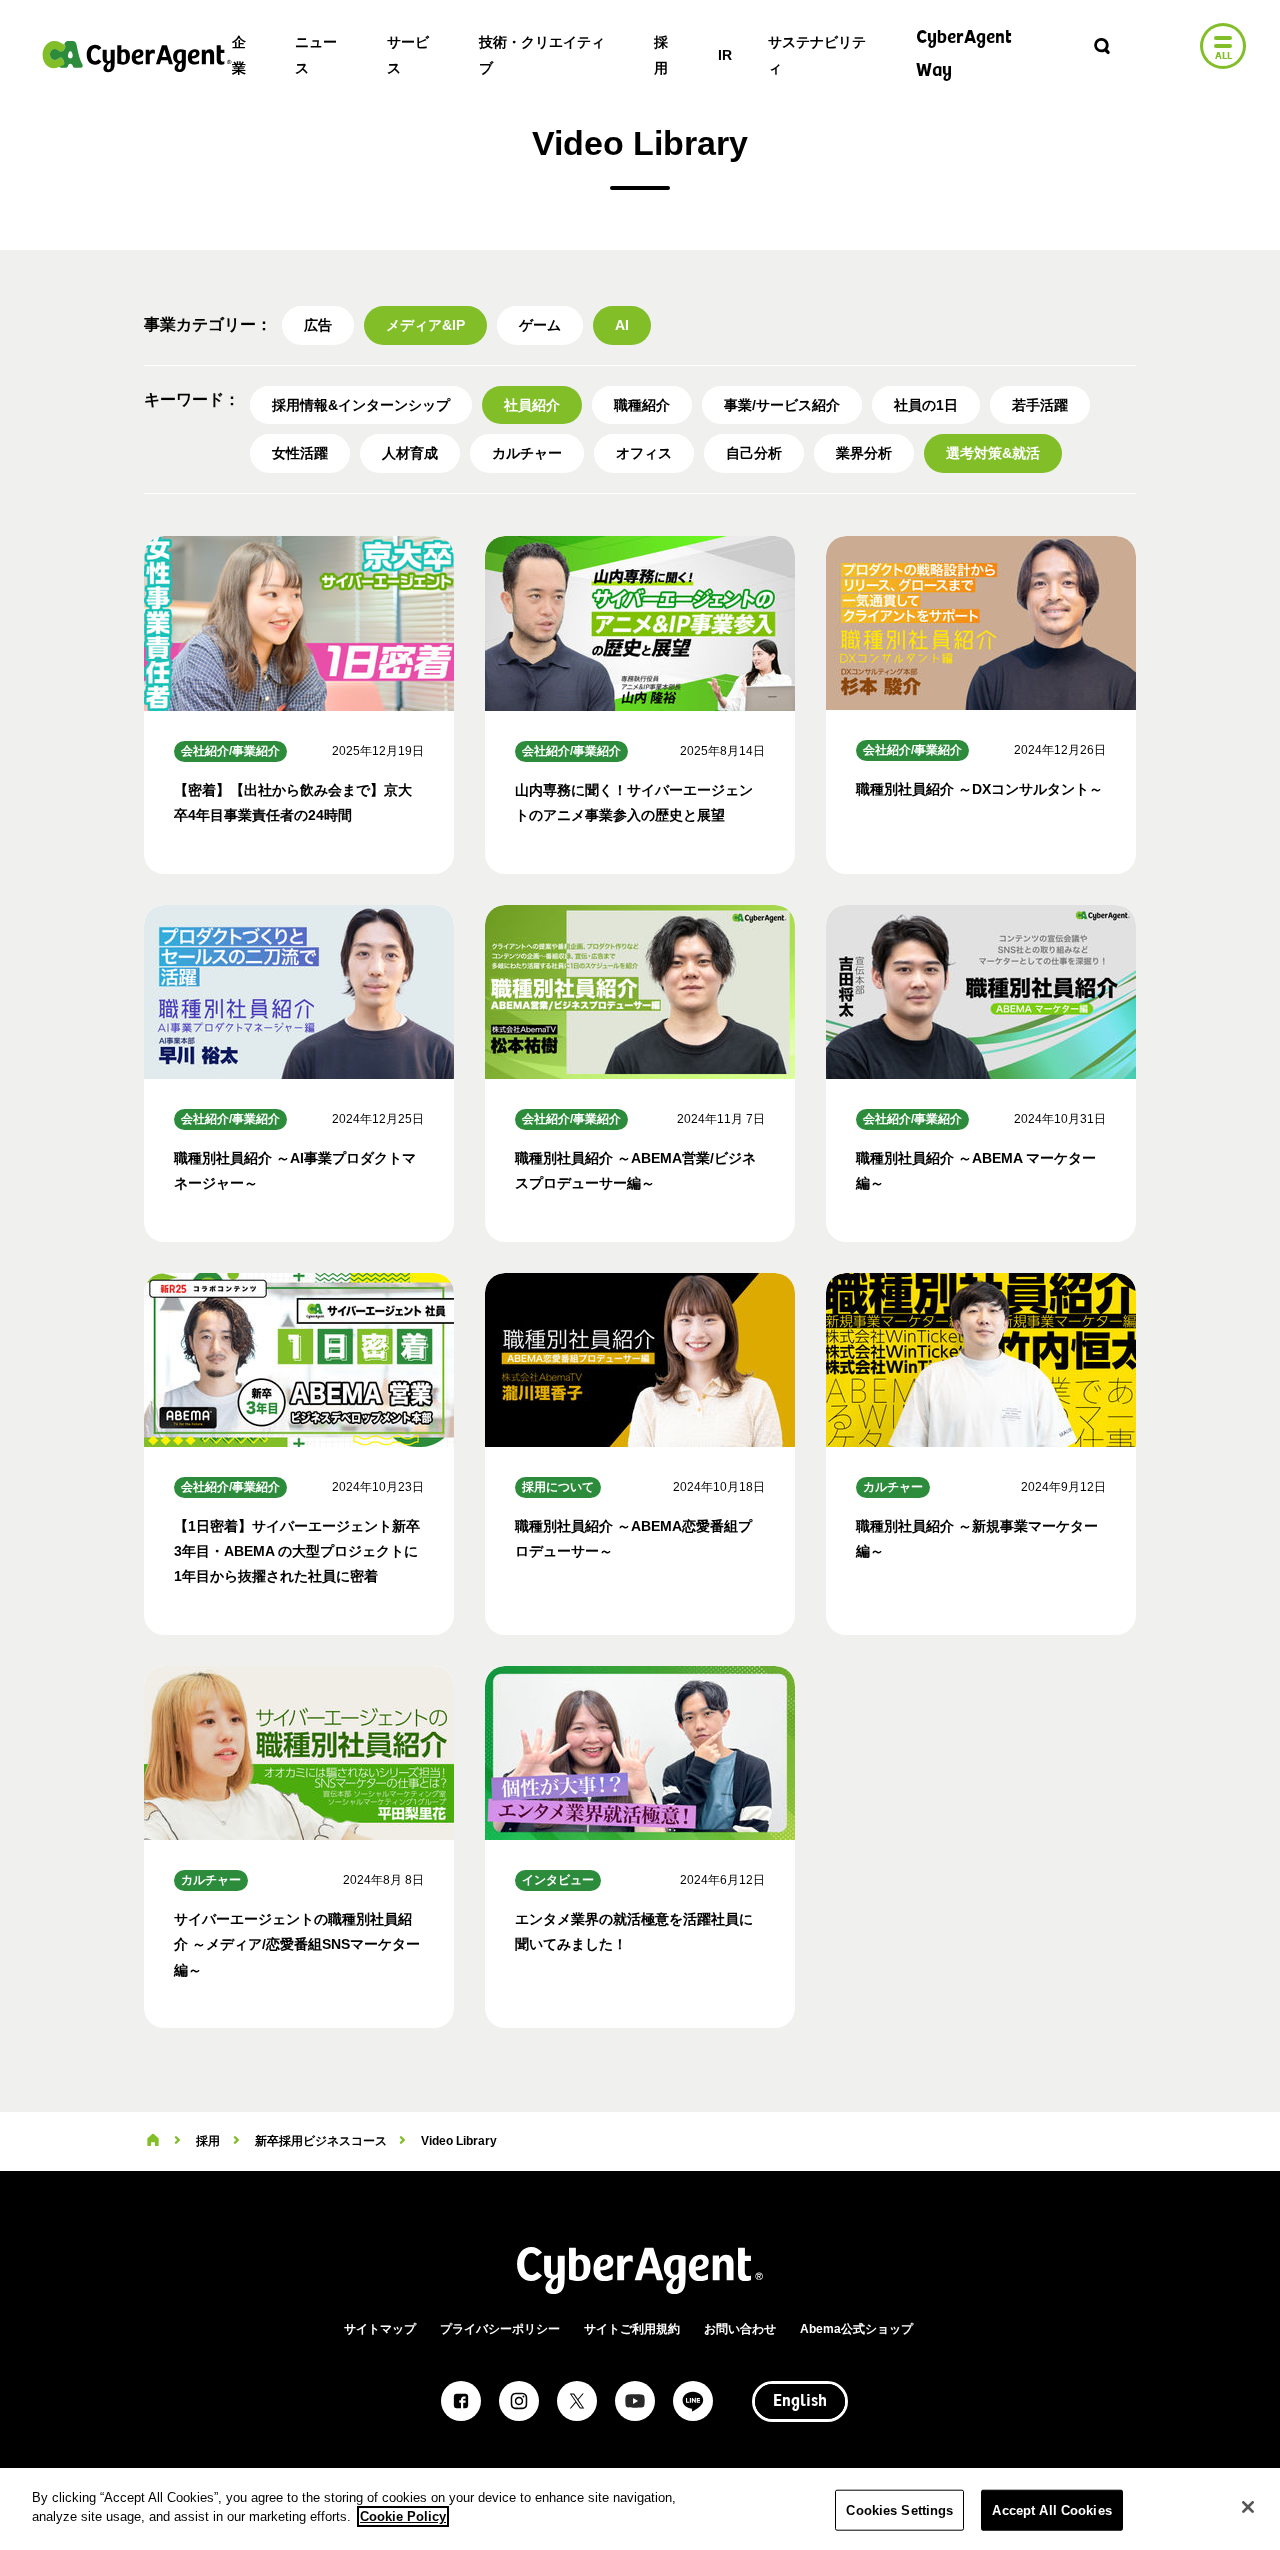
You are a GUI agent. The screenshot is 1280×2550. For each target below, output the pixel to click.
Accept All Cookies (1051, 2510)
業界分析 (864, 453)
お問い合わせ (740, 2329)
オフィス (644, 453)
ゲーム (540, 325)
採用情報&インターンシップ (361, 405)
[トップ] (153, 2141)
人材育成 (410, 453)
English (800, 2402)
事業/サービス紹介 (782, 405)
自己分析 (754, 453)
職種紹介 (642, 405)
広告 (318, 325)
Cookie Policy (403, 2516)
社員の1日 (926, 405)
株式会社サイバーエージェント (137, 56)
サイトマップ (380, 2329)
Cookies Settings (899, 2510)
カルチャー (527, 453)
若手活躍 (1040, 405)
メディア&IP (425, 325)
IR (725, 55)
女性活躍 (300, 453)
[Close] (1248, 2507)
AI (622, 325)
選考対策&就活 (993, 453)
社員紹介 (532, 405)
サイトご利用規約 (632, 2329)
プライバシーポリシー (500, 2329)
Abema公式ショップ (856, 2329)
